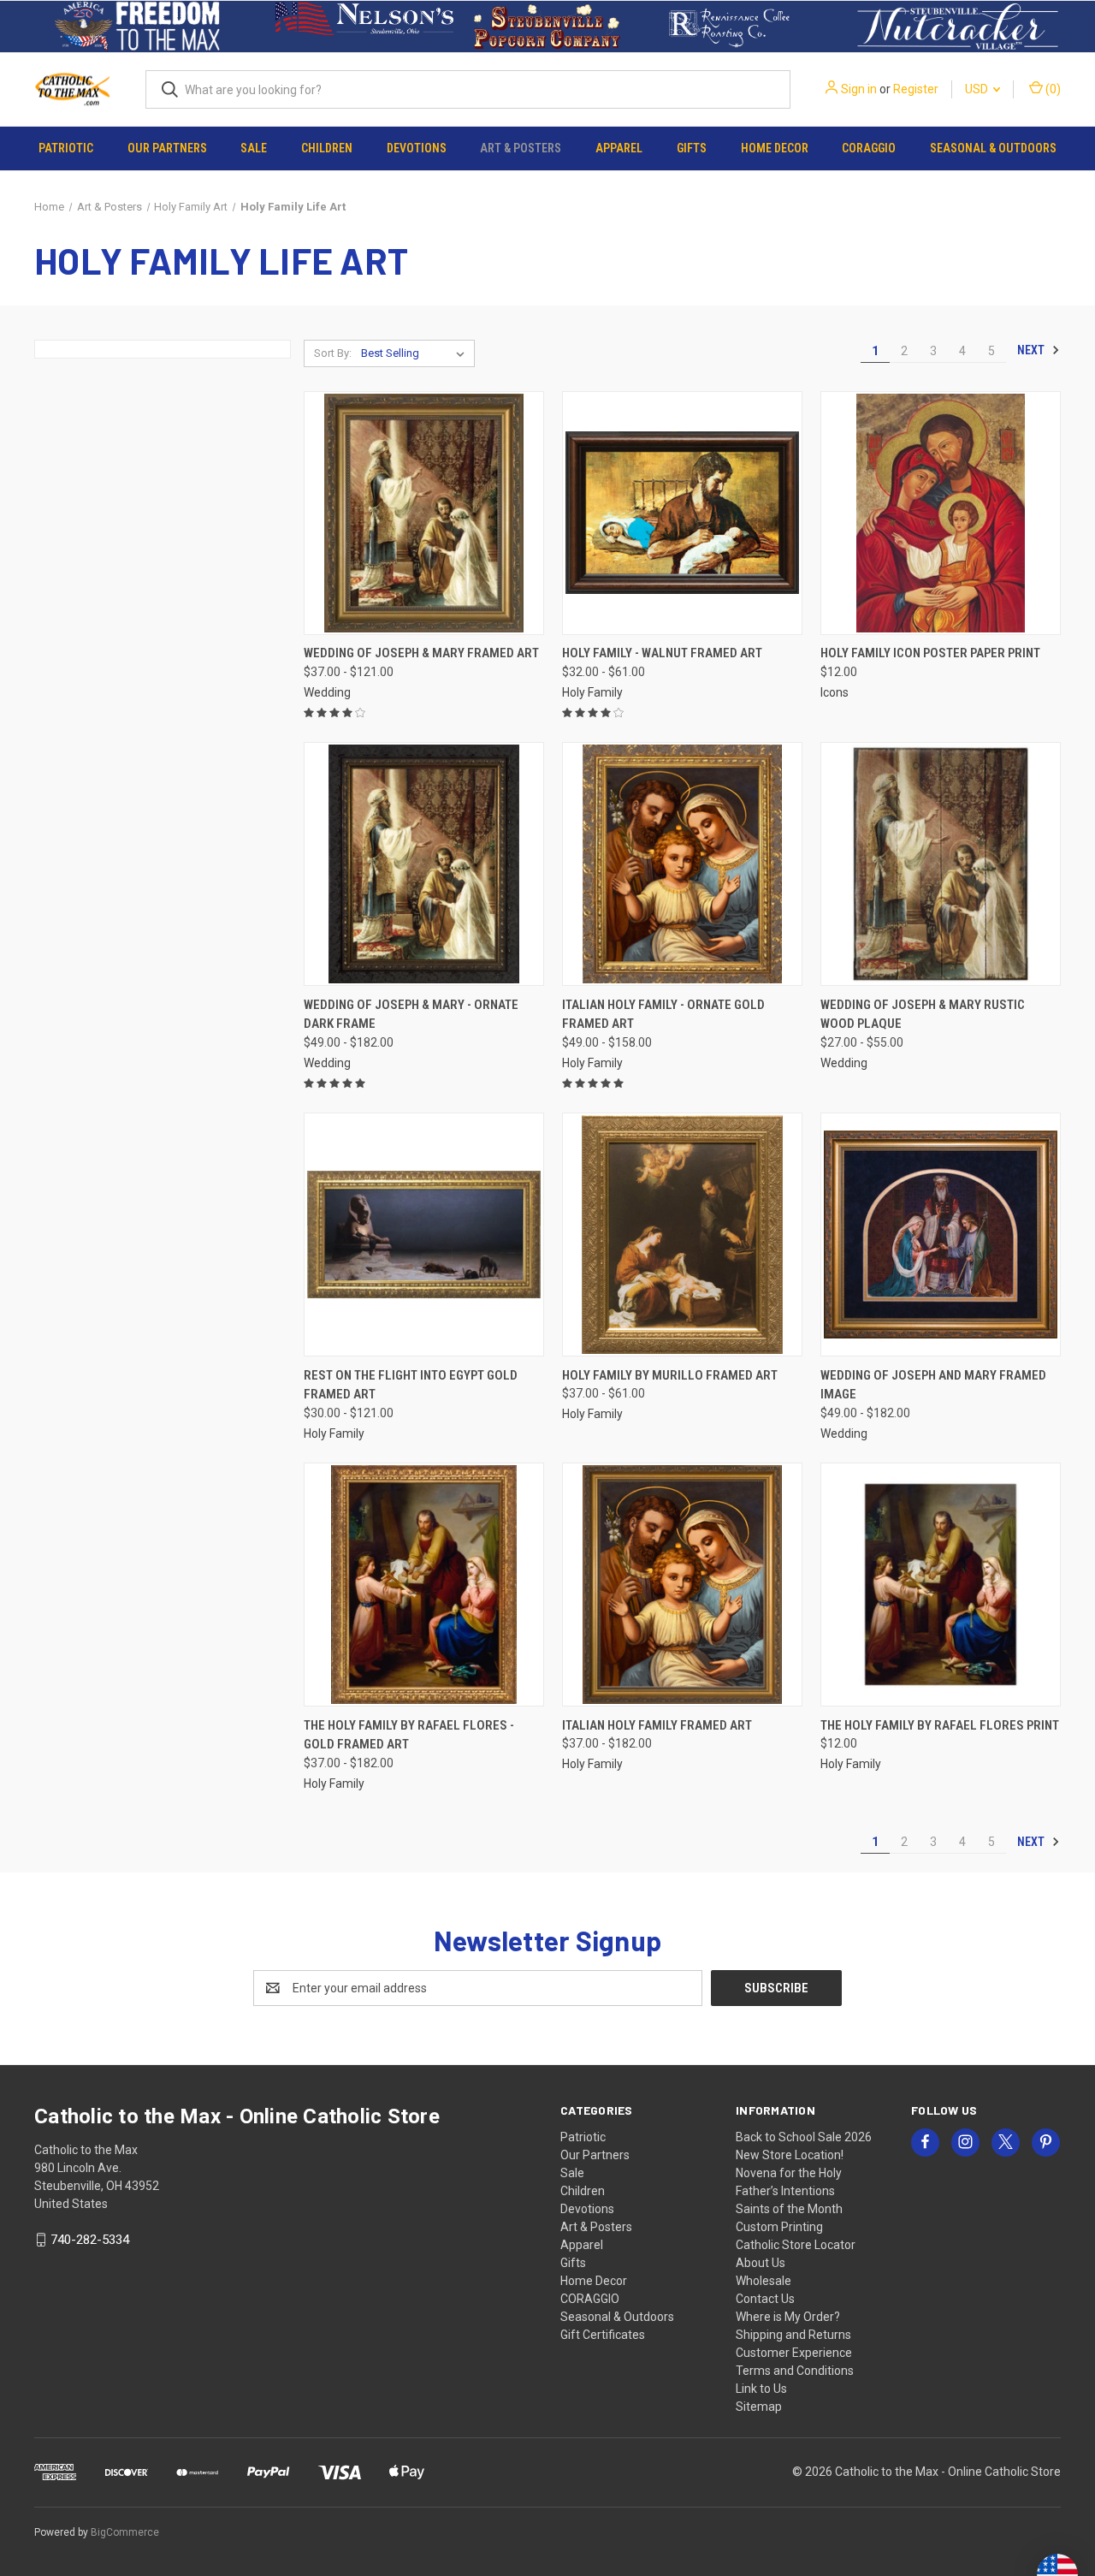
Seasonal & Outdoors (993, 148)
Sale (254, 148)
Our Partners (167, 148)
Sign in (859, 89)
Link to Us (761, 2389)
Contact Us (765, 2299)
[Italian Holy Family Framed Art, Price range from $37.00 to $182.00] (682, 1585)
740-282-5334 (90, 2240)
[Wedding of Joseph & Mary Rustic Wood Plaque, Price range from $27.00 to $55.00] (941, 864)
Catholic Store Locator (796, 2245)
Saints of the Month (789, 2209)
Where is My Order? (788, 2317)
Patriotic (66, 148)
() (1052, 89)
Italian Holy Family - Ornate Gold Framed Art (663, 1015)
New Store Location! (790, 2155)
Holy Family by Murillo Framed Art (670, 1375)
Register (916, 89)
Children (327, 148)
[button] (137, 27)
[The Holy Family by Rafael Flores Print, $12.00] (941, 1585)
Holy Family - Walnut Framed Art (662, 653)
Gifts (692, 148)
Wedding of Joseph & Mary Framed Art (421, 653)
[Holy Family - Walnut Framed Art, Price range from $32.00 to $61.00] (682, 513)
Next (1032, 350)
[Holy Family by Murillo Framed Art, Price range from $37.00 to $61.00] (682, 1235)
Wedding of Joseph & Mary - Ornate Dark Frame (411, 1015)
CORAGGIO (869, 148)
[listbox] (416, 353)
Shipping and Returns (793, 2335)
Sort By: (333, 353)
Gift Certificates (603, 2335)
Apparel (619, 148)
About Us (761, 2263)
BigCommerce (125, 2532)
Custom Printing (779, 2227)
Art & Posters (521, 148)
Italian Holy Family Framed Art (657, 1725)
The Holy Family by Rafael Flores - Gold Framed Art (409, 1735)
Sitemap (759, 2407)
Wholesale (764, 2281)
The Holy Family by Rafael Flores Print (940, 1725)
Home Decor (775, 148)
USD (978, 89)
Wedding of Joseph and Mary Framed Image (933, 1385)
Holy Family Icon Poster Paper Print (930, 653)
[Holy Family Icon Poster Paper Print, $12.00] (941, 513)
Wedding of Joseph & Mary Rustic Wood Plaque (923, 1015)
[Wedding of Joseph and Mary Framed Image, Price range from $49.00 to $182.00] (941, 1235)
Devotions (417, 148)
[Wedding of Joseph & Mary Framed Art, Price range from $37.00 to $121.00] (424, 513)
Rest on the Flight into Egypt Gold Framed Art (411, 1385)
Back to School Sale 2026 (804, 2137)
